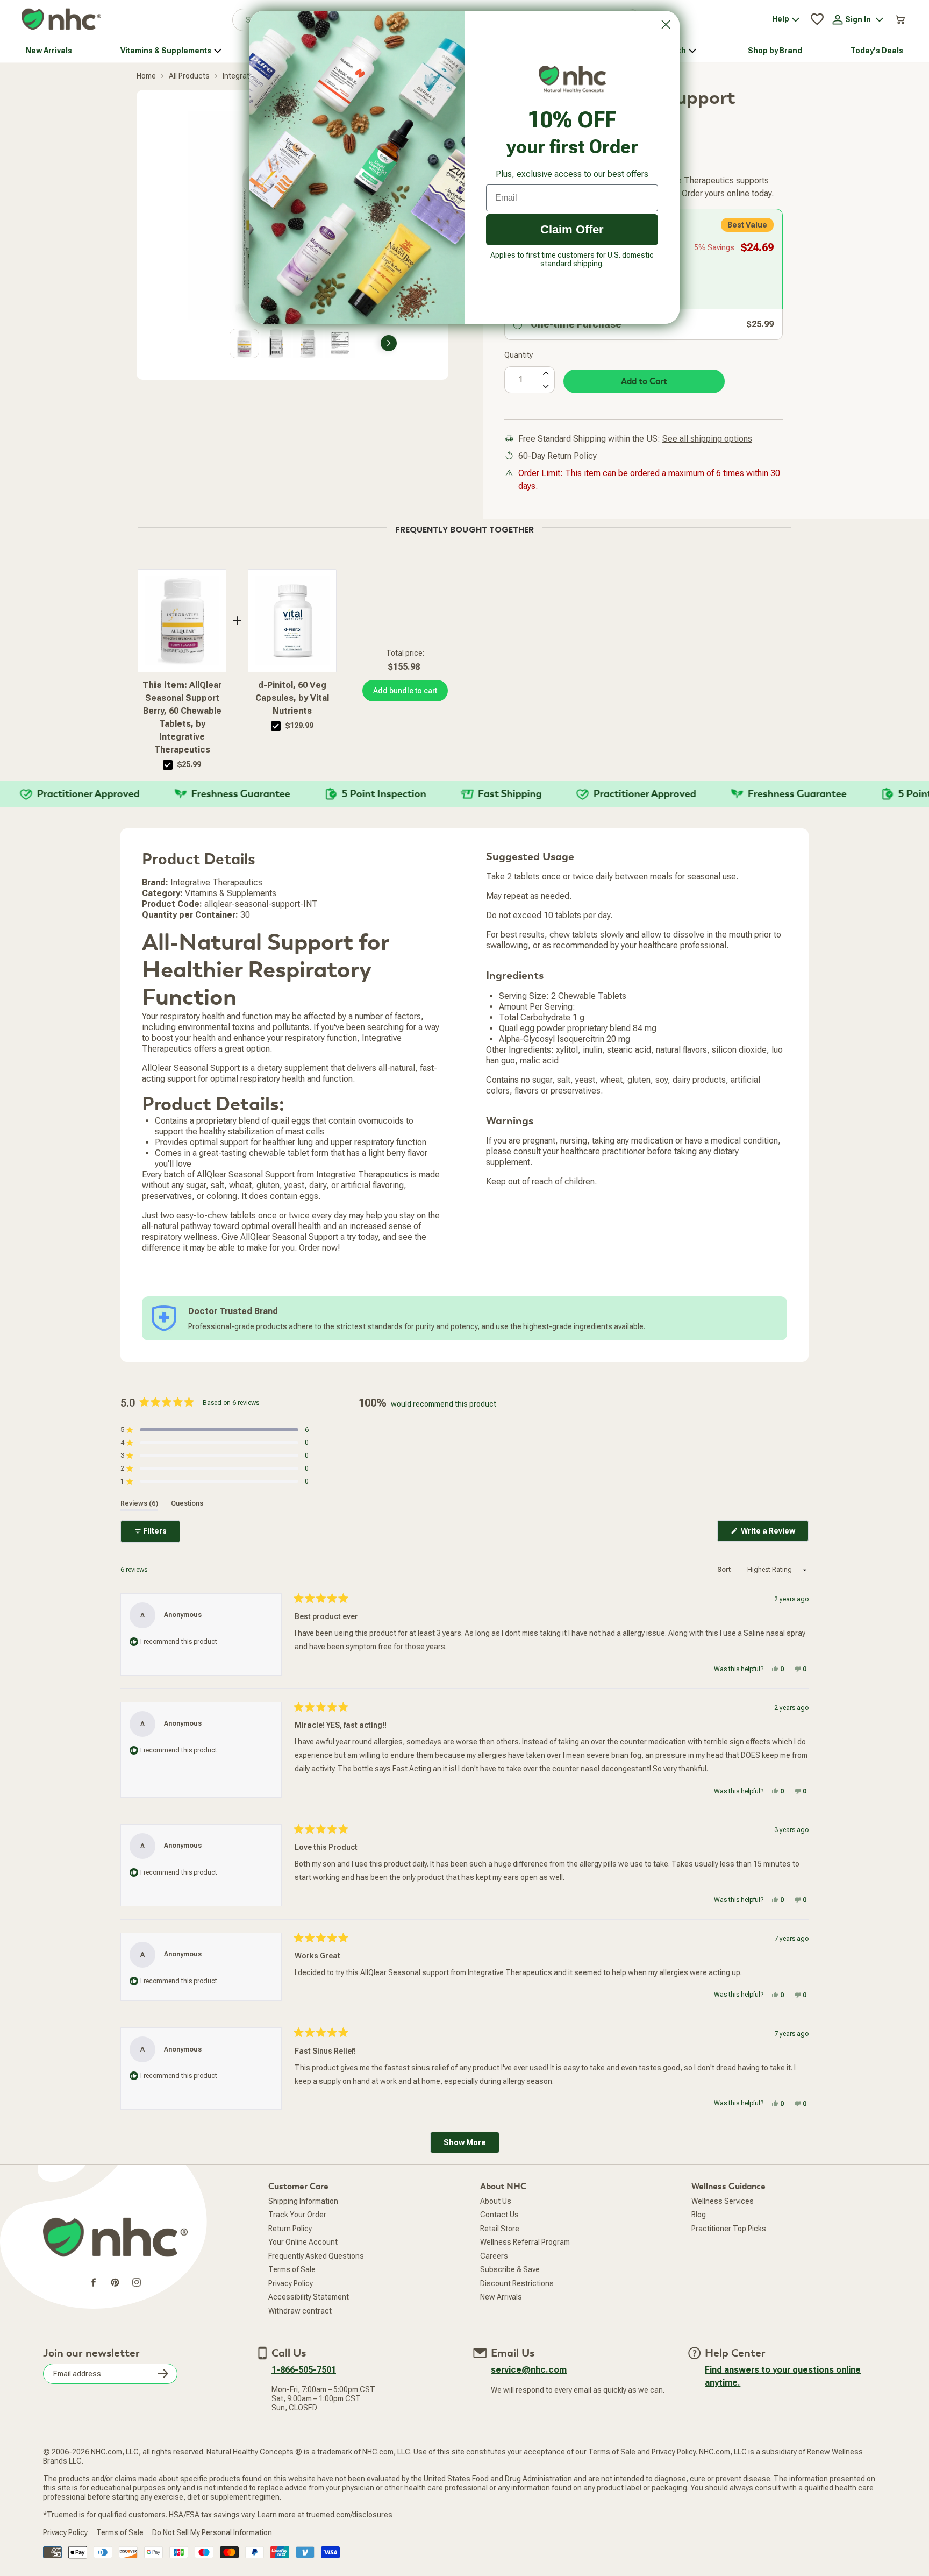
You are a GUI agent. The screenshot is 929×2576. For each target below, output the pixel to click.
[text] (464, 528)
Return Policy (290, 2229)
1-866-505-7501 (304, 2370)
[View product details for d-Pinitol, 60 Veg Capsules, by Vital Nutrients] (292, 621)
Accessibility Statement (309, 2297)
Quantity (519, 355)
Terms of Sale (292, 2269)
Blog (699, 2215)
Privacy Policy (291, 2283)
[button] (215, 1430)
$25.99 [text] (189, 764)
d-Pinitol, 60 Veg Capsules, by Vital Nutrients (292, 698)
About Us (496, 2201)
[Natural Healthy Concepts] (61, 20)
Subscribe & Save (510, 2269)
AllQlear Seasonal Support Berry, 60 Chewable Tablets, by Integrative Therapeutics (182, 717)
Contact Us (499, 2215)
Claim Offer (572, 229)
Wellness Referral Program (525, 2242)
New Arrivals (501, 2297)
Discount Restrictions (517, 2283)
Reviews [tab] (139, 1503)
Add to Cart (644, 381)
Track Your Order (297, 2215)
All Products (189, 76)
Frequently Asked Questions (316, 2256)
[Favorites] (817, 19)
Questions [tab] (187, 1503)
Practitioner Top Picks (729, 2229)
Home (146, 76)
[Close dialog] (666, 24)
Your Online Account (303, 2242)
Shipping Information (303, 2201)
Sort (725, 1570)
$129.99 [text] (299, 726)
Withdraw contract (300, 2311)
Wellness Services (723, 2201)
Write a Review (774, 1534)
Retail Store (500, 2229)
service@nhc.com (529, 2370)
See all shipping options (707, 439)
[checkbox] (168, 765)
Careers (494, 2256)
